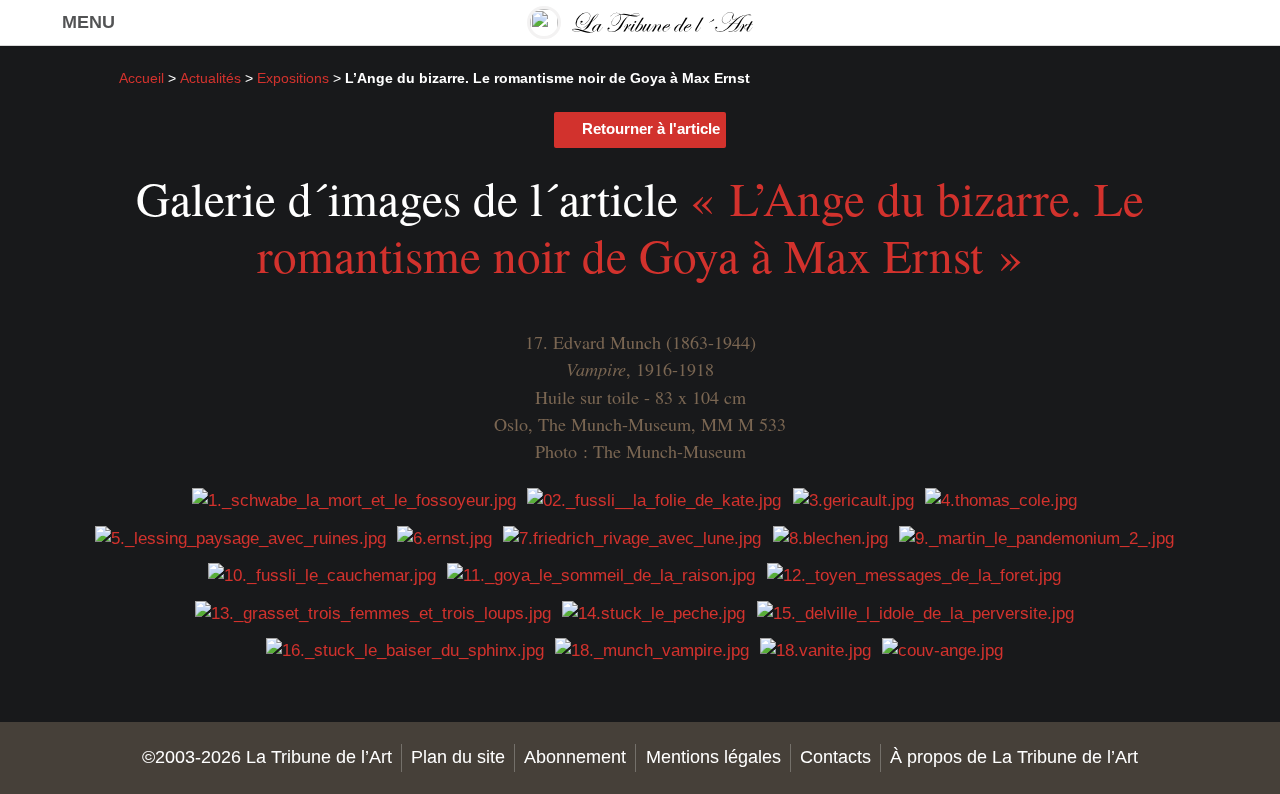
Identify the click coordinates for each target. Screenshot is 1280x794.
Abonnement (575, 757)
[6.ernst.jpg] (444, 537)
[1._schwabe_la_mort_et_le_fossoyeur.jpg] (354, 500)
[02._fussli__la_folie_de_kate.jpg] (654, 500)
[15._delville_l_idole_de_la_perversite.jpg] (915, 612)
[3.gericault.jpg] (853, 500)
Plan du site (458, 757)
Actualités (210, 78)
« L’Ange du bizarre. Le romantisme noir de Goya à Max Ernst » (700, 226)
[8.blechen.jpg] (830, 537)
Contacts (835, 757)
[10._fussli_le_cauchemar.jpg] (322, 575)
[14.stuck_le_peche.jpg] (653, 612)
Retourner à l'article (651, 128)
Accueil (141, 78)
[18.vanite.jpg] (815, 650)
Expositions (293, 78)
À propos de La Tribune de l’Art (1014, 757)
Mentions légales (713, 757)
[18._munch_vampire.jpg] (652, 650)
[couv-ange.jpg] (942, 650)
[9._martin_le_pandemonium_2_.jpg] (1036, 537)
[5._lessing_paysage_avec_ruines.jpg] (240, 537)
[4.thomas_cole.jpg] (1001, 500)
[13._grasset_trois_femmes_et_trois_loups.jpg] (373, 612)
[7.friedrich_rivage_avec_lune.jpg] (632, 537)
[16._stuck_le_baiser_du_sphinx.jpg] (405, 650)
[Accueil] (640, 22)
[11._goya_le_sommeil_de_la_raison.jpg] (601, 575)
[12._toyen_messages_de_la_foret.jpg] (914, 575)
